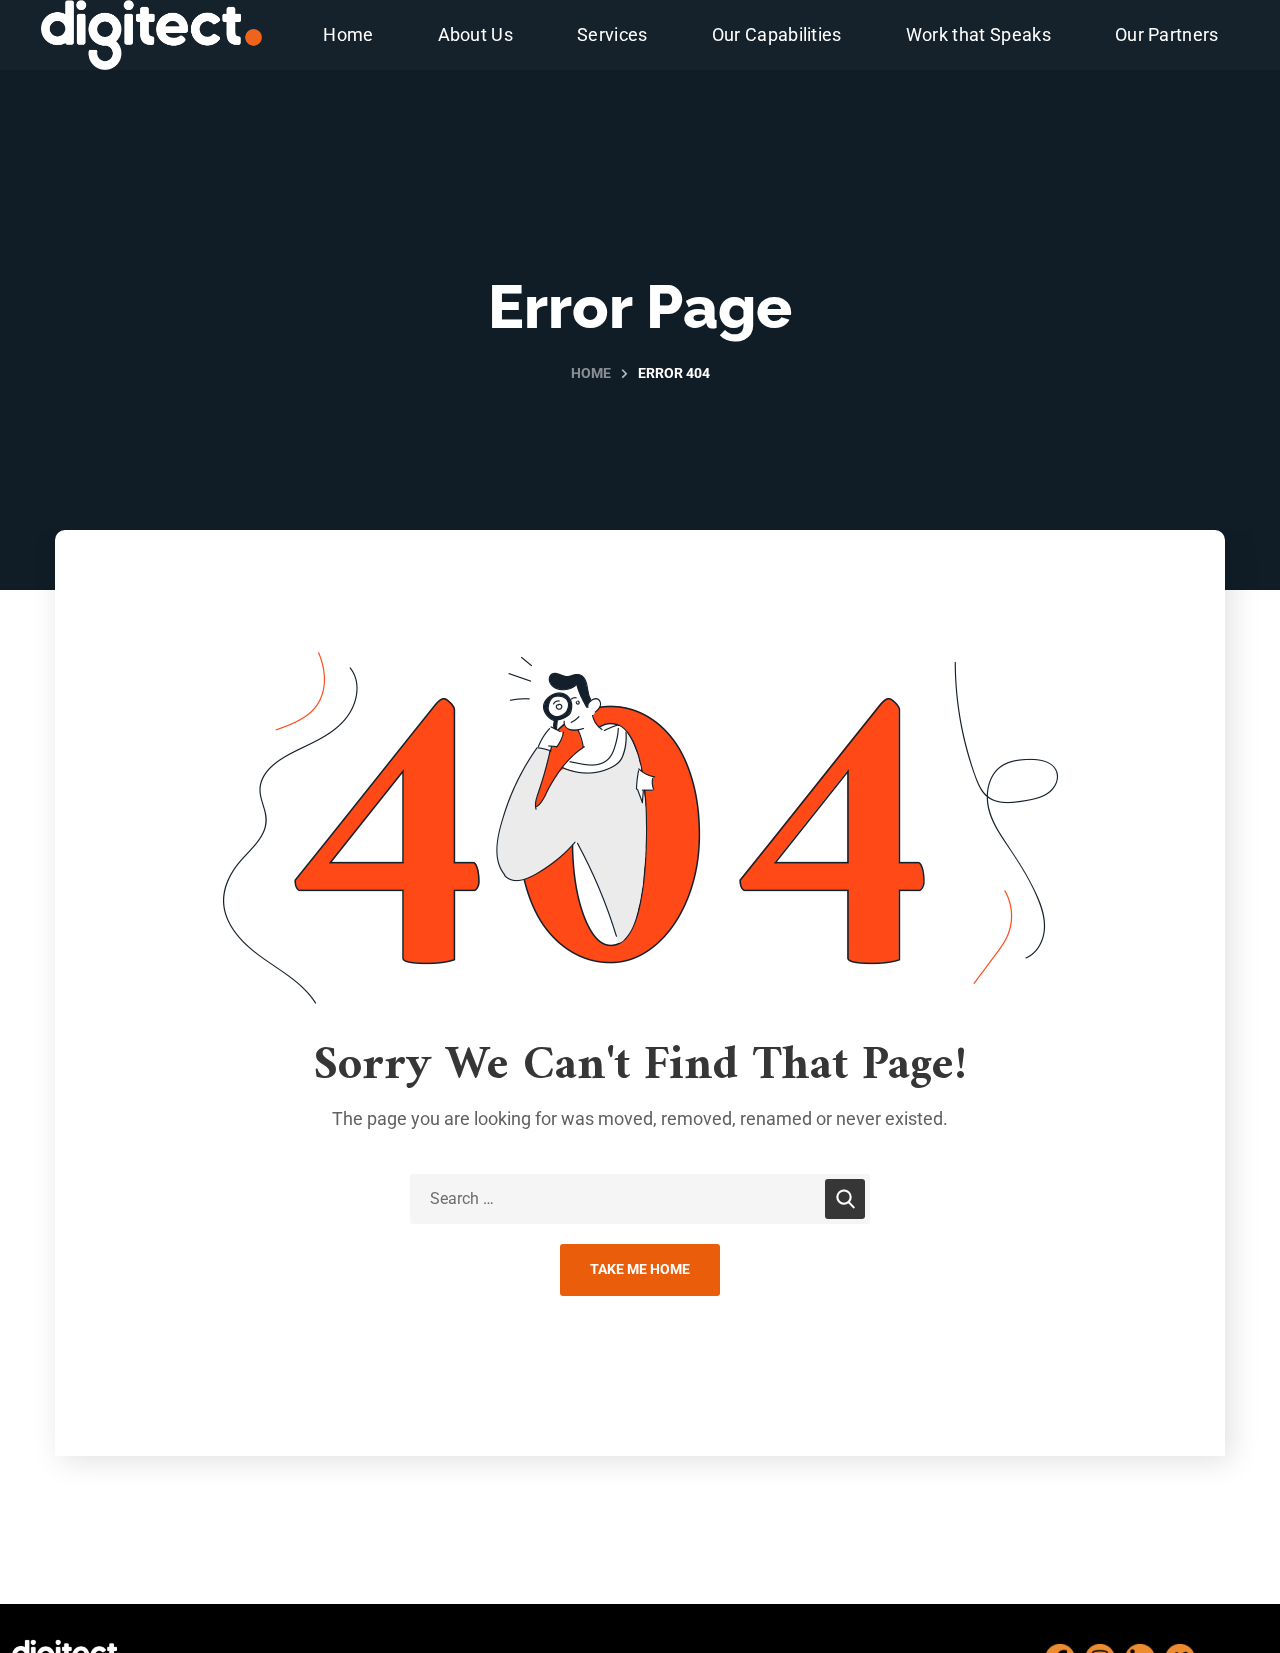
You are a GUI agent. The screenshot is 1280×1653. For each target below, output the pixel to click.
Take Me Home (640, 1269)
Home (591, 373)
